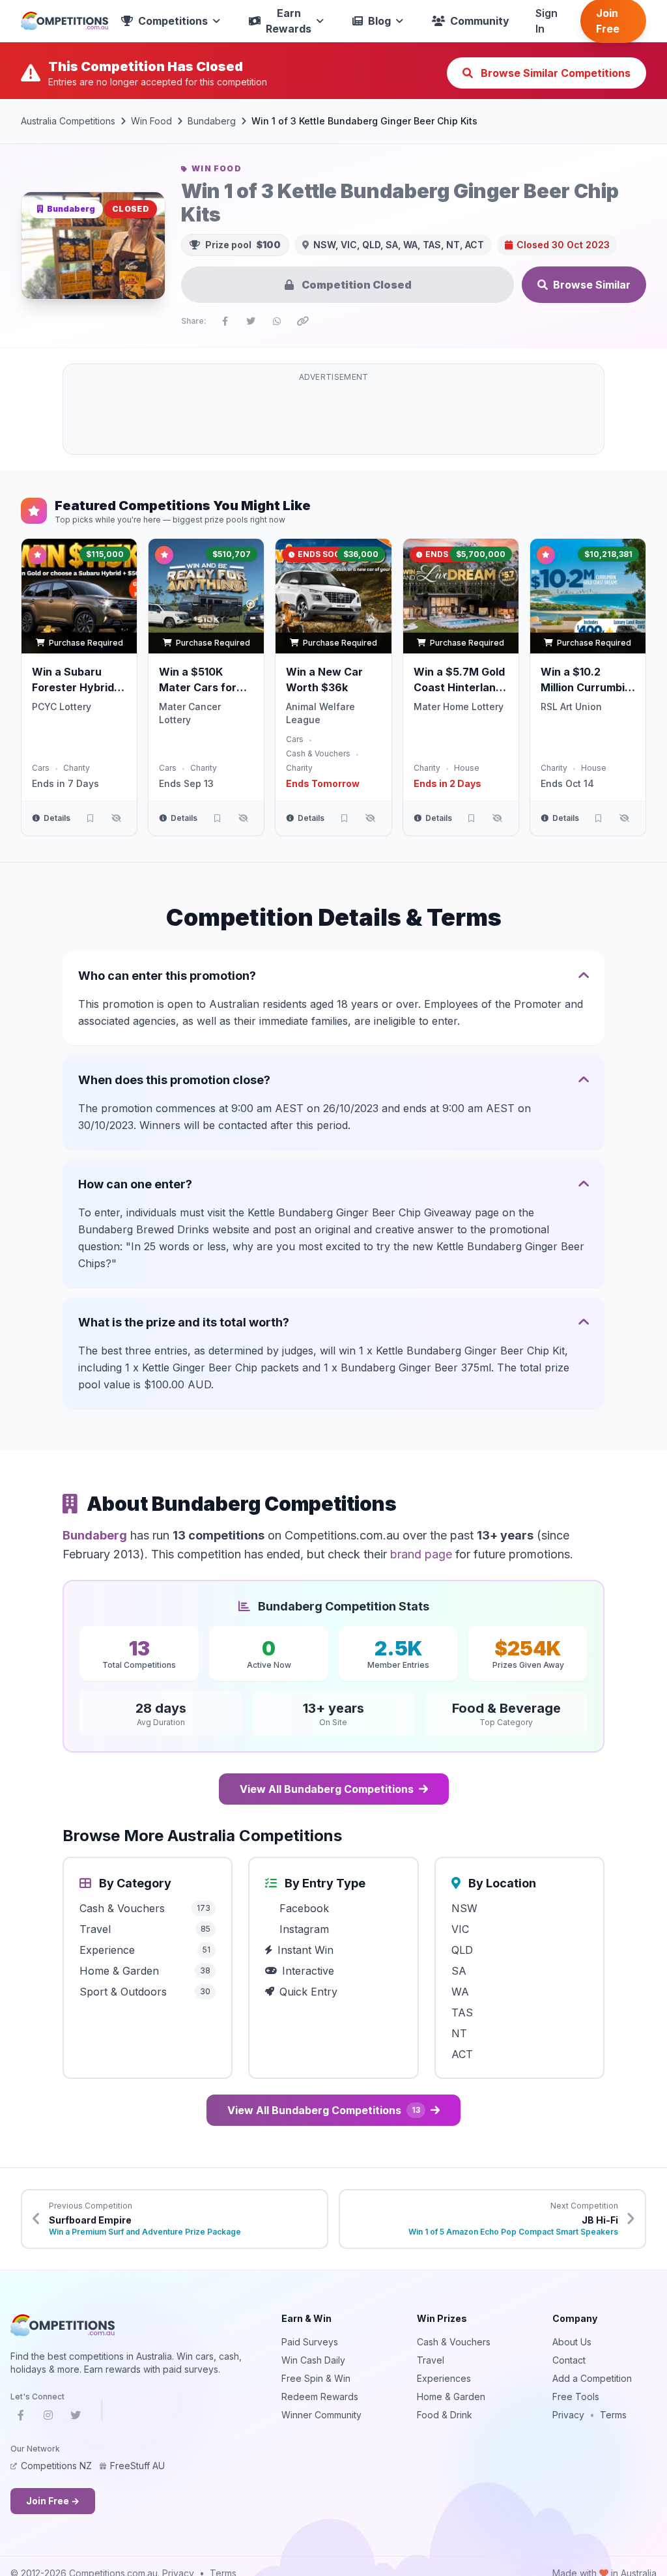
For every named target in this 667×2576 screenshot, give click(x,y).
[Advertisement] (333, 417)
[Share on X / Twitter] (251, 321)
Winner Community (321, 2415)
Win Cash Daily (313, 2360)
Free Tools (576, 2397)
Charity (77, 768)
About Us (572, 2342)
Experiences (444, 2378)
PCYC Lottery (62, 707)
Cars (41, 768)
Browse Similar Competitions (554, 73)
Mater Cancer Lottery (190, 713)
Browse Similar (592, 285)
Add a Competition (592, 2378)
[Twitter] (76, 2418)
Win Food (151, 121)
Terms (613, 2415)
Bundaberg (212, 121)
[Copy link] (303, 321)
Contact (569, 2360)
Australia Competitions (68, 121)
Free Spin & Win (316, 2378)
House (467, 768)
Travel (431, 2360)
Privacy (568, 2415)
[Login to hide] (116, 818)
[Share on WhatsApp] (277, 321)
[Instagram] (48, 2418)
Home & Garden (451, 2397)
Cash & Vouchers (318, 753)
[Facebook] (21, 2418)
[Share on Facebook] (225, 321)
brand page (421, 1554)
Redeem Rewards (320, 2397)
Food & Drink (445, 2415)
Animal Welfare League (320, 713)
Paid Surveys (310, 2342)
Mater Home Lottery (459, 707)
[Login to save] (90, 818)
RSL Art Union (571, 707)
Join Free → (53, 2501)
